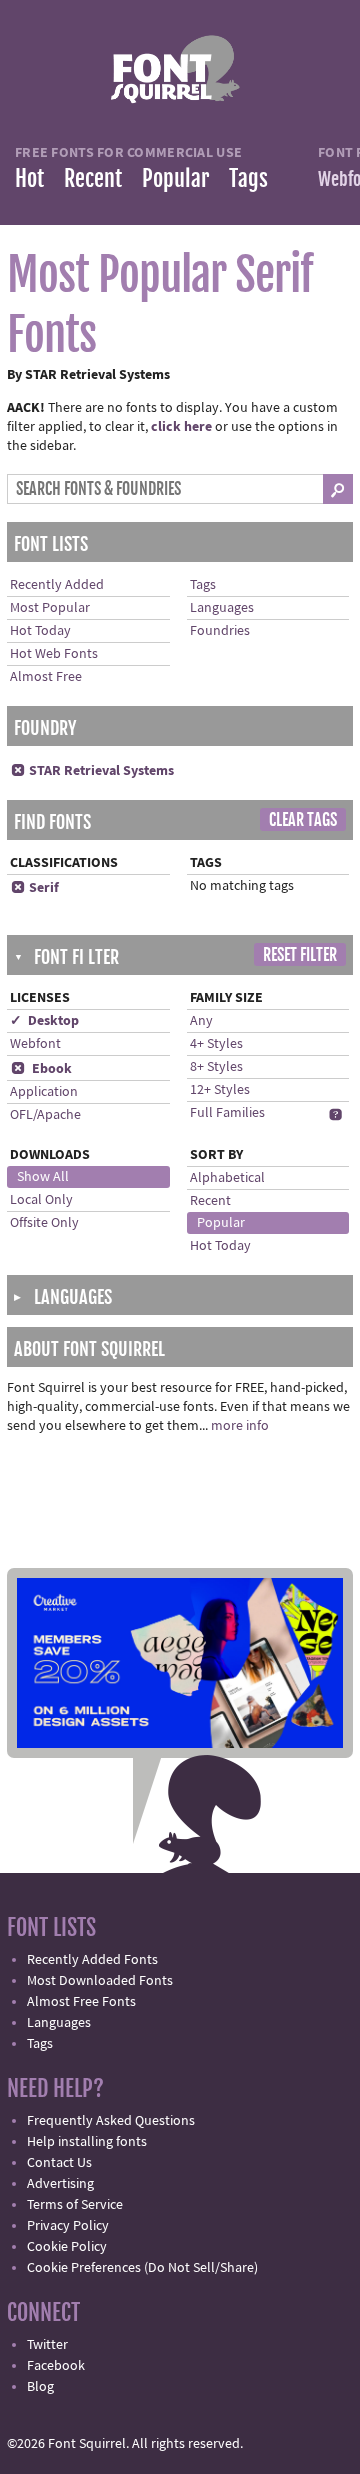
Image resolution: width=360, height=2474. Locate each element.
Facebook (56, 2366)
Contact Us (59, 2163)
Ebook (41, 1069)
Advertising (60, 2184)
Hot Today (40, 631)
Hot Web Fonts (54, 654)
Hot (29, 178)
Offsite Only (44, 1223)
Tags (248, 178)
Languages (222, 608)
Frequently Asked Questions (111, 2121)
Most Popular (50, 608)
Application (44, 1092)
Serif (35, 888)
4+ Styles (216, 1044)
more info (240, 1426)
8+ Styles (216, 1067)
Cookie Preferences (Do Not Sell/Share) (142, 2268)
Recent (93, 178)
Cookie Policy (67, 2247)
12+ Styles (220, 1090)
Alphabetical (227, 1178)
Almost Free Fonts (81, 2002)
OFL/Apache (45, 1115)
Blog (40, 2387)
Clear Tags (303, 820)
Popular (175, 178)
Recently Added (57, 585)
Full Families (227, 1113)
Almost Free (46, 677)
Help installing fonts (87, 2142)
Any (201, 1021)
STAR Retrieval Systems (92, 771)
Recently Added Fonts (92, 1960)
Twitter (47, 2345)
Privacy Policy (68, 2226)
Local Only (41, 1200)
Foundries (220, 631)
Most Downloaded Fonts (100, 1981)
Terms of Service (75, 2205)
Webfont (35, 1044)
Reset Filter (300, 955)
